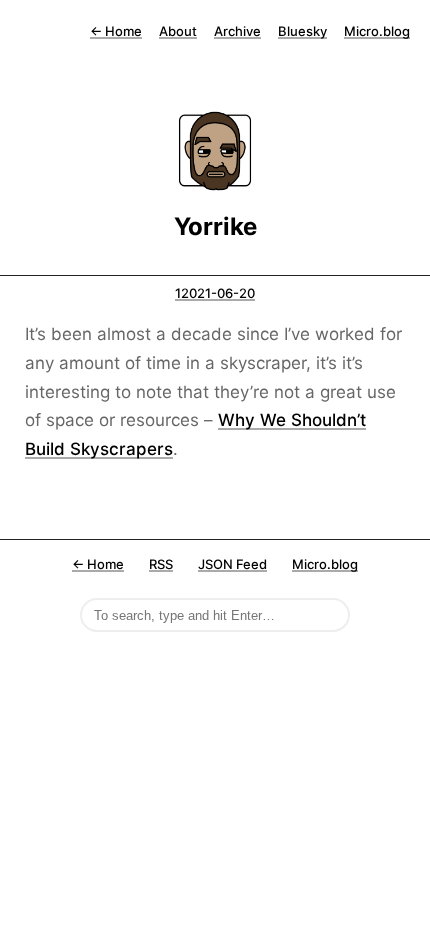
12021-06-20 (215, 293)
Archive (237, 31)
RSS (161, 564)
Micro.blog (377, 31)
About (178, 31)
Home (116, 31)
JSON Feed (232, 564)
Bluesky (302, 31)
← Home (98, 564)
